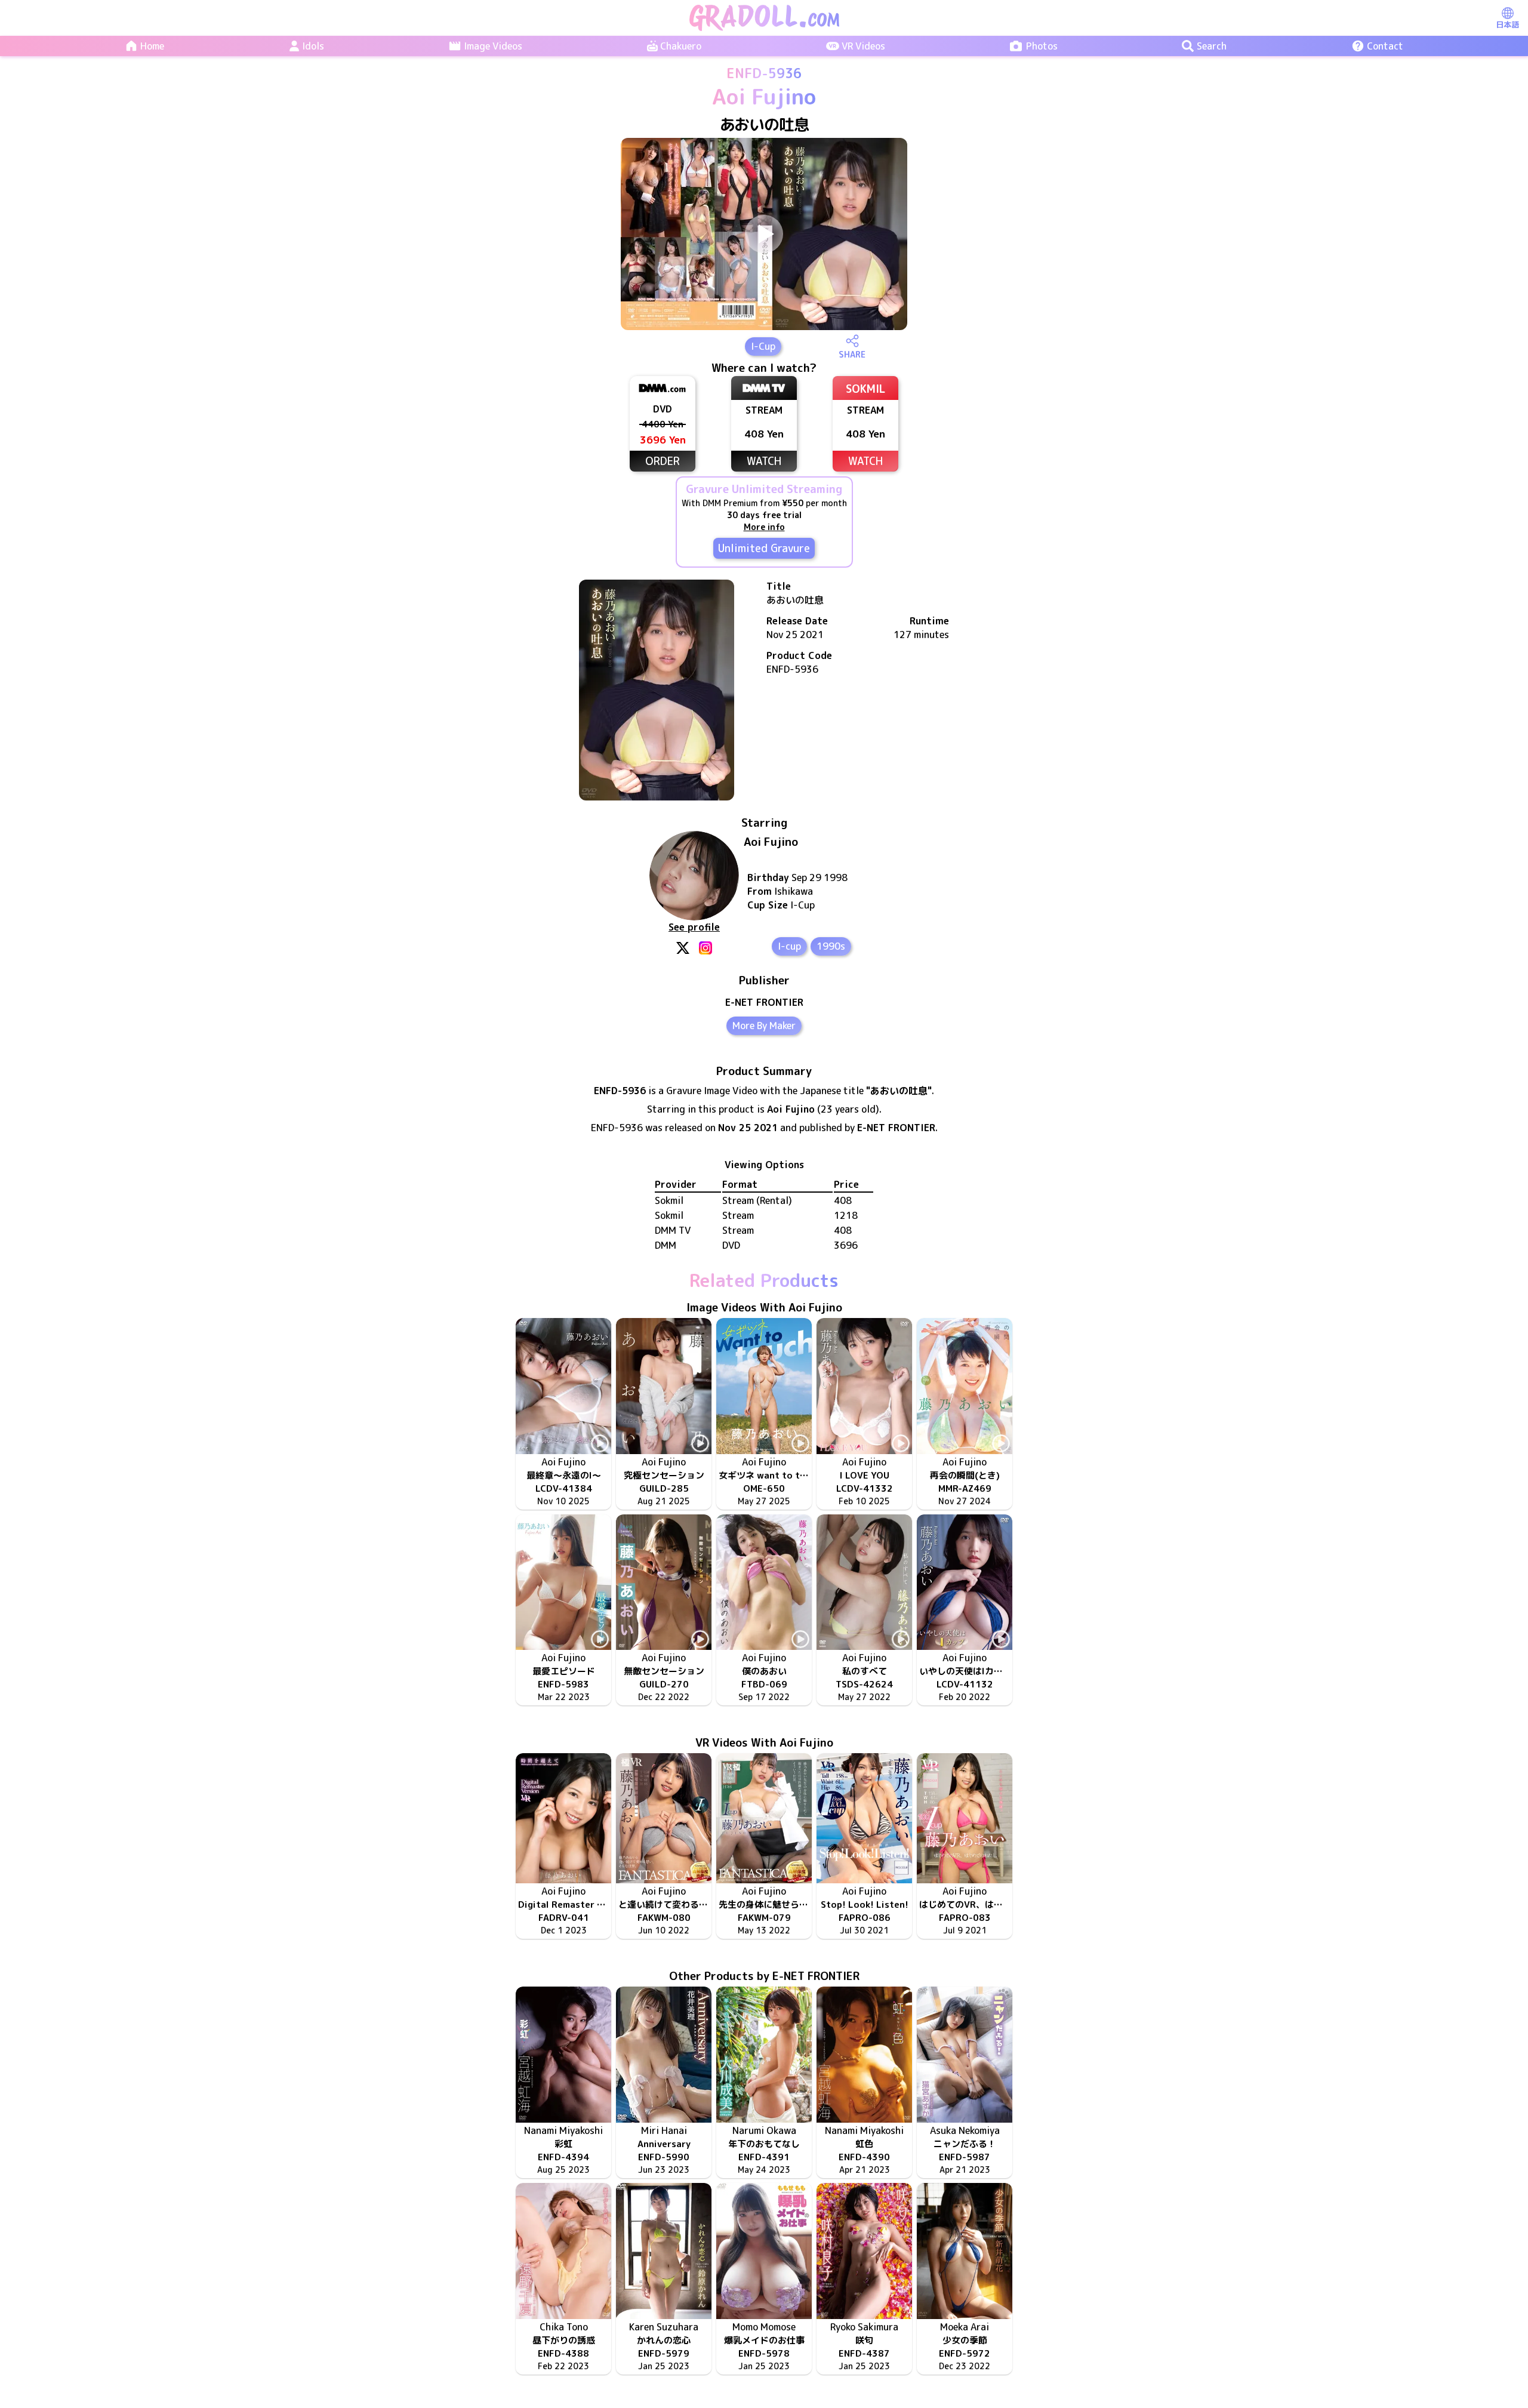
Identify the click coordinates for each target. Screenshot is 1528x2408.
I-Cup (763, 346)
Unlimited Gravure (764, 548)
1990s (831, 946)
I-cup (789, 946)
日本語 (1507, 24)
